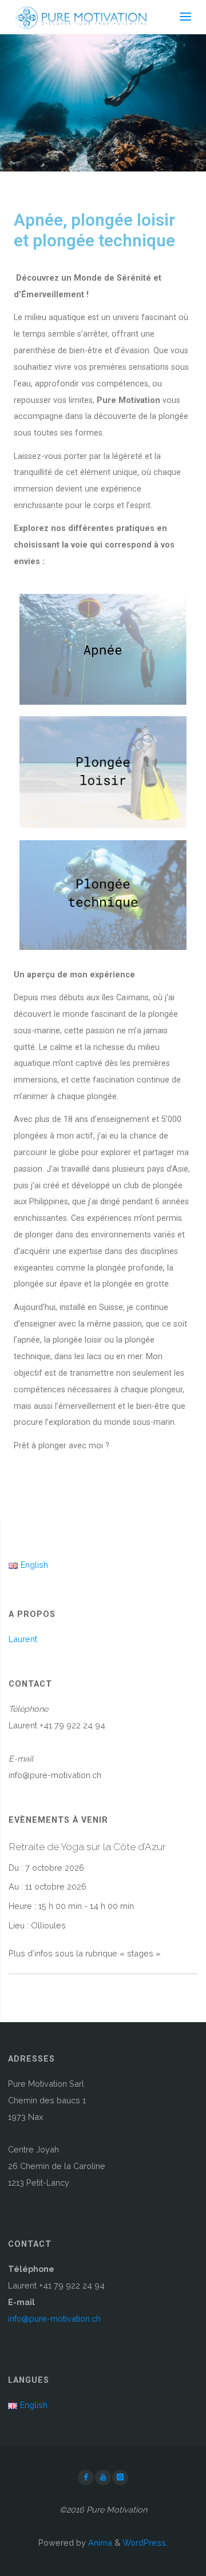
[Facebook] (86, 2478)
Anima (99, 2543)
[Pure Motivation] (80, 17)
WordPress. (145, 2543)
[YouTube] (103, 2478)
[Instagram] (120, 2478)
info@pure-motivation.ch (54, 2319)
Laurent (23, 1639)
